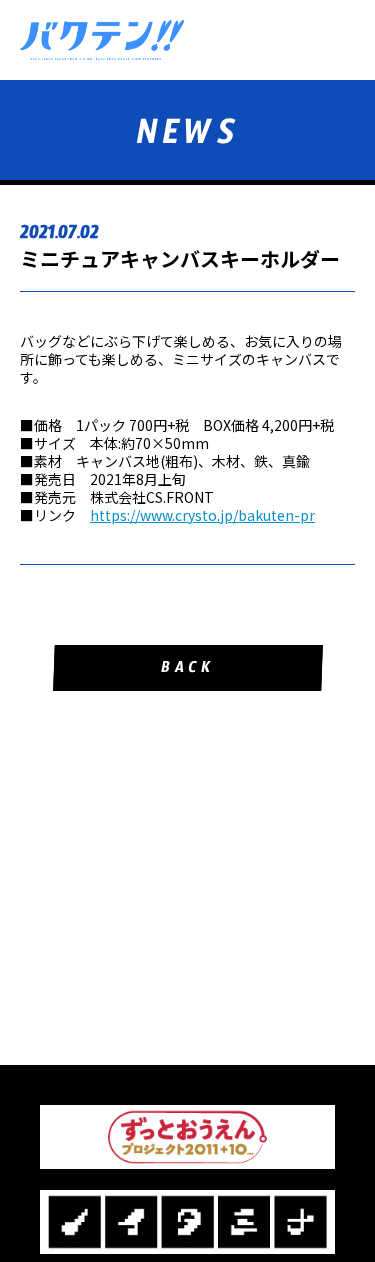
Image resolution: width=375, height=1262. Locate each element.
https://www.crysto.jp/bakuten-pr (202, 515)
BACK (187, 670)
